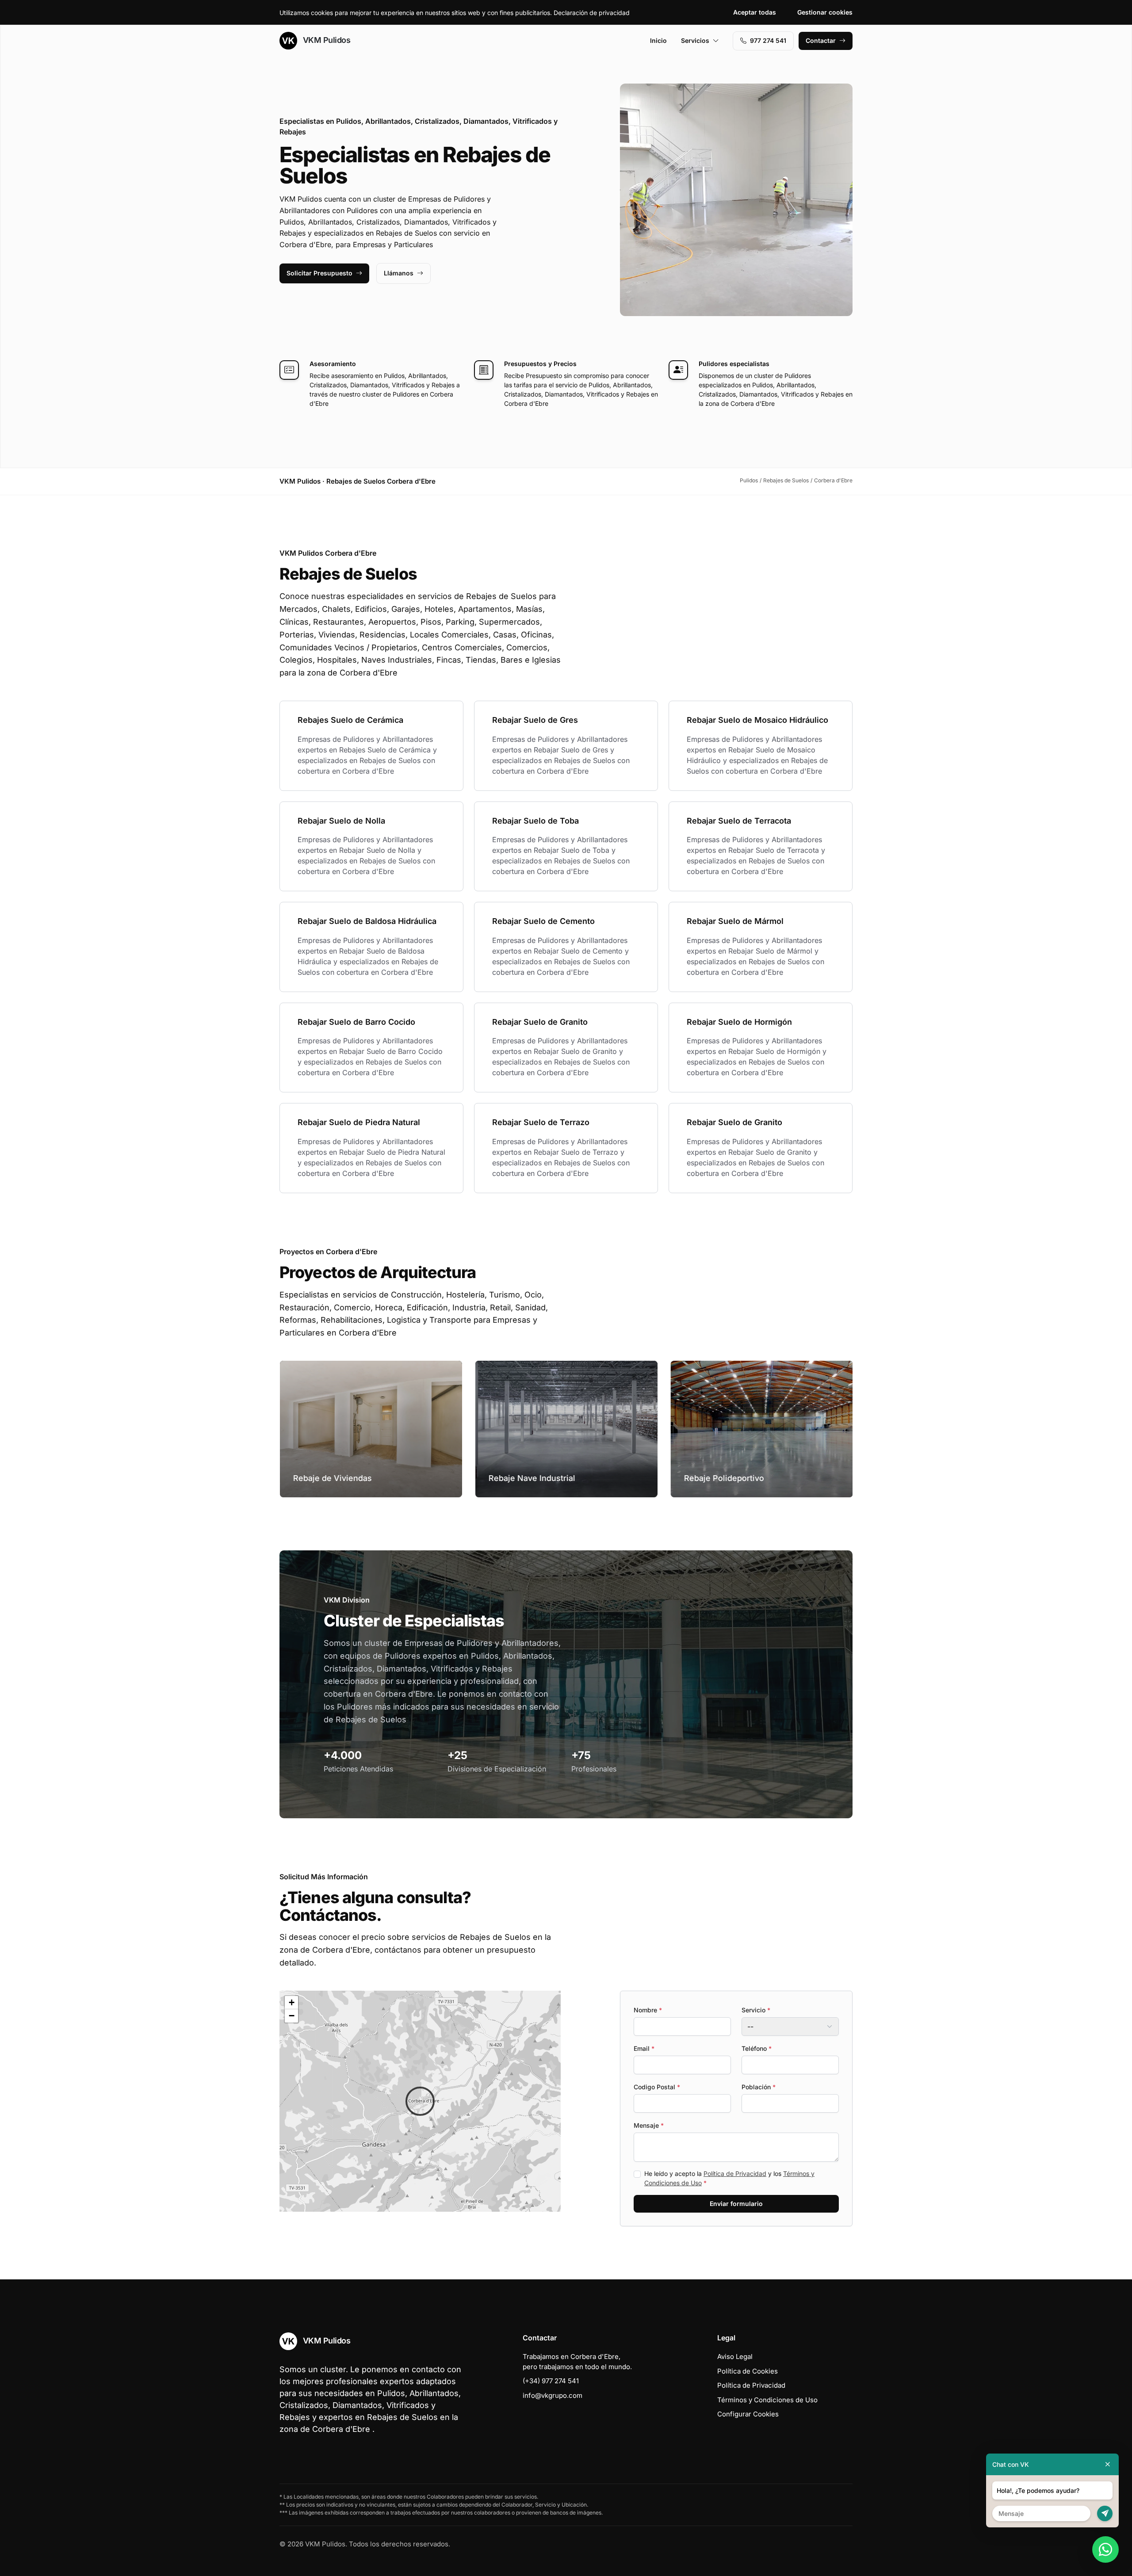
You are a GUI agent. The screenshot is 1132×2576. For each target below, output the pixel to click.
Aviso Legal (735, 2357)
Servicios (695, 40)
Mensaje (649, 2125)
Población (759, 2087)
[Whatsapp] (1105, 2549)
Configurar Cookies (748, 2414)
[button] (420, 2101)
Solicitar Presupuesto (319, 273)
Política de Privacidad (735, 2173)
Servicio (756, 2010)
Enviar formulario (736, 2204)
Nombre (648, 2010)
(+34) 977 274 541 (551, 2381)
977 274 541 (768, 40)
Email (644, 2048)
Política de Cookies (748, 2371)
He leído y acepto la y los (729, 2178)
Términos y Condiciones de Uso (767, 2400)
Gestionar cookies (825, 12)
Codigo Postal (657, 2087)
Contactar (821, 40)
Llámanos (399, 273)
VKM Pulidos (325, 40)
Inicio (658, 40)
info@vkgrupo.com (553, 2395)
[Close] (1108, 2464)
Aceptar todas (755, 12)
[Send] (1105, 2513)
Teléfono (757, 2048)
